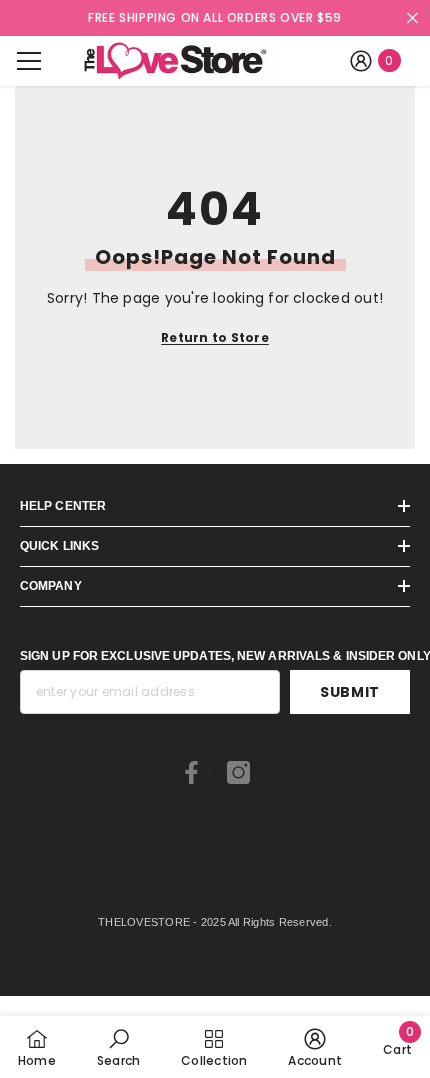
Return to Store (215, 337)
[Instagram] (238, 772)
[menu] (29, 61)
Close (412, 18)
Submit (350, 692)
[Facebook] (191, 772)
